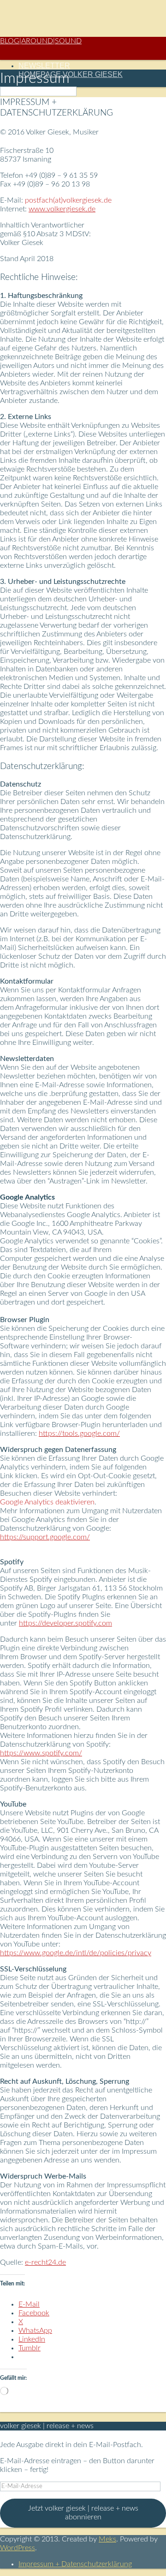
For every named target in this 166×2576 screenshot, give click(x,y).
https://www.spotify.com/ (41, 1753)
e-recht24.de (45, 2262)
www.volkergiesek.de (62, 209)
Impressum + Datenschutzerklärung (75, 2564)
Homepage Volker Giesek (71, 74)
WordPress (18, 2548)
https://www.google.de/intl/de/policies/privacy (76, 1953)
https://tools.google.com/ (79, 1434)
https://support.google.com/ (45, 1537)
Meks (107, 2539)
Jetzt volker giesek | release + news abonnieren (83, 2513)
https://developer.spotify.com (65, 1623)
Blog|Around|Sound (41, 41)
